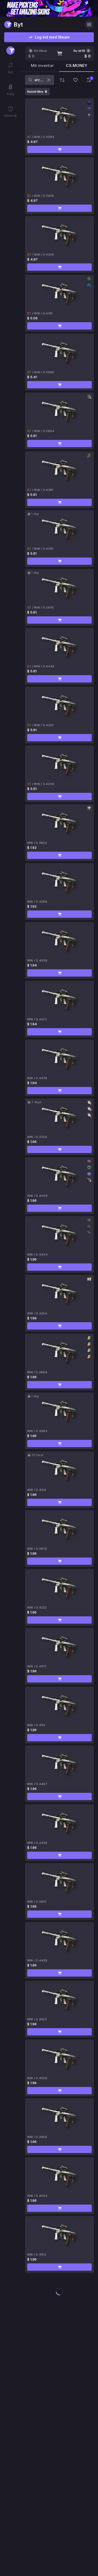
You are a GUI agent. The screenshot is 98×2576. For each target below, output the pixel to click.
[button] (59, 149)
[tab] (42, 67)
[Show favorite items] (76, 80)
